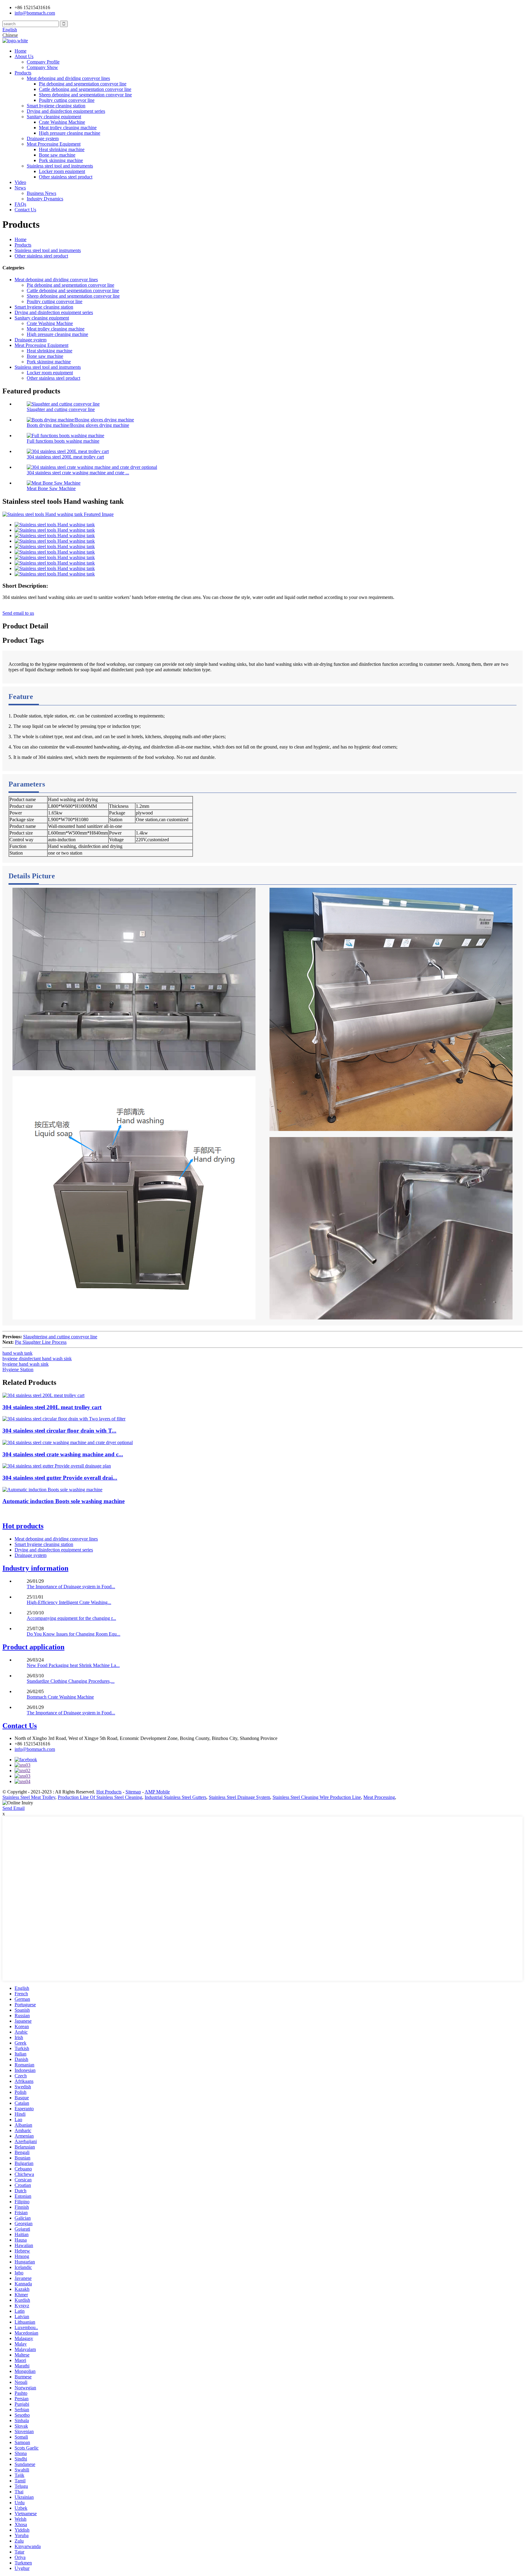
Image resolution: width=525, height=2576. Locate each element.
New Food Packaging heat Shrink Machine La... (73, 1665)
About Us (24, 56)
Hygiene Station (18, 1369)
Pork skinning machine (61, 160)
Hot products (23, 1526)
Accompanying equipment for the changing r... (71, 1618)
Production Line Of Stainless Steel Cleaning (100, 1797)
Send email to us (18, 613)
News (20, 188)
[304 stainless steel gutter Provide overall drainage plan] (57, 1466)
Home (21, 51)
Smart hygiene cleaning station (56, 106)
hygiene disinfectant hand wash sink (37, 1359)
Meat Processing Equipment (54, 144)
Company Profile (43, 62)
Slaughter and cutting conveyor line (61, 409)
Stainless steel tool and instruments (60, 166)
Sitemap (133, 1792)
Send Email (14, 1808)
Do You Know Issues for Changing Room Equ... (74, 1634)
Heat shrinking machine (62, 149)
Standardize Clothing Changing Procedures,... (71, 1681)
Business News (41, 193)
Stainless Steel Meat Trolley (29, 1797)
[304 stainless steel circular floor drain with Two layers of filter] (64, 1419)
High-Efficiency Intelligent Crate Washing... (69, 1602)
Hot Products (109, 1792)
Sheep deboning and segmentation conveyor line (85, 95)
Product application (33, 1647)
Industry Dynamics (45, 199)
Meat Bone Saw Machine (51, 488)
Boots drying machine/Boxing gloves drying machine (78, 425)
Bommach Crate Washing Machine (60, 1697)
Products (23, 73)
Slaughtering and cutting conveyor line (60, 1337)
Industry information (35, 1568)
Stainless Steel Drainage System (239, 1797)
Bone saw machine (57, 155)
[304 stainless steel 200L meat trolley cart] (43, 1395)
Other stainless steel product (66, 177)
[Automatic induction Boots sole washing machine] (52, 1490)
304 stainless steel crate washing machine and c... (63, 1454)
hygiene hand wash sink (26, 1364)
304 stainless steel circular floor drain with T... (59, 1431)
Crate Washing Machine (62, 122)
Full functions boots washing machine (63, 441)
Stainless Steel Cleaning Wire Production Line (317, 1797)
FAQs (20, 204)
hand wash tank (17, 1353)
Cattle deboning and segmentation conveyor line (85, 89)
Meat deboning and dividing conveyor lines (68, 78)
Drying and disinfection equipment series (66, 111)
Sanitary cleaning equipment (54, 117)
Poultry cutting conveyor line (67, 100)
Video (20, 182)
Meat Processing (379, 1797)
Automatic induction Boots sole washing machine (63, 1501)
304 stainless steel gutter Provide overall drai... (60, 1478)
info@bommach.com (35, 1749)
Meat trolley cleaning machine (68, 128)
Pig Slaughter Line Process (41, 1342)
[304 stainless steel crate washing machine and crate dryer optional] (68, 1442)
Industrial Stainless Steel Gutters (175, 1797)
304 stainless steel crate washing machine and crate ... (78, 473)
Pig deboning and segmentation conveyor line (83, 84)
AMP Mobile (157, 1792)
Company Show (42, 67)
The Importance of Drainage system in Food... (71, 1587)
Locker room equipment (62, 171)
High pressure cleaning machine (70, 133)
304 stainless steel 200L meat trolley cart (65, 457)
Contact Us (25, 210)
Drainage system (43, 138)
